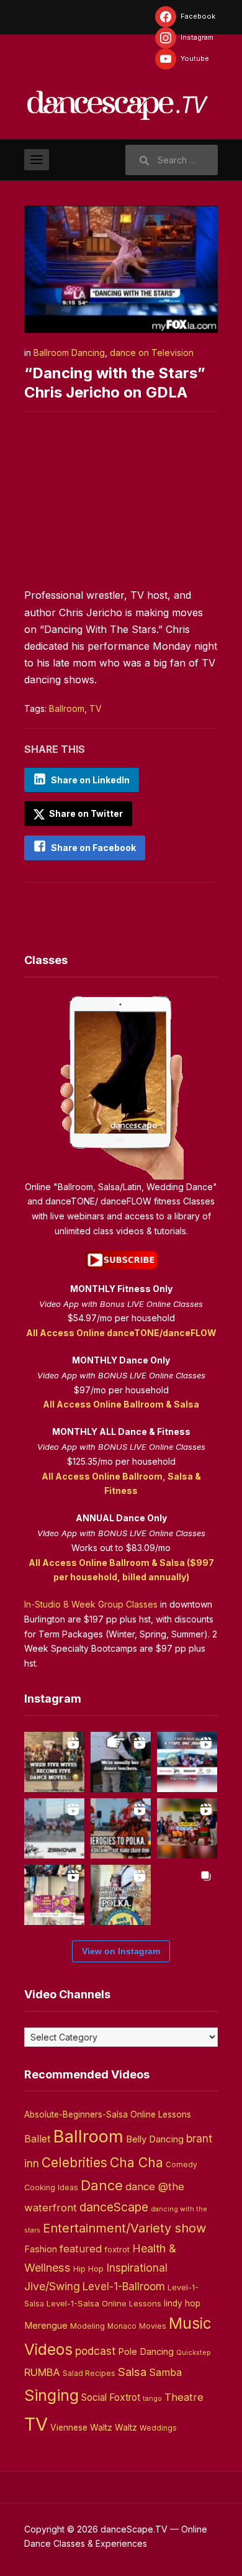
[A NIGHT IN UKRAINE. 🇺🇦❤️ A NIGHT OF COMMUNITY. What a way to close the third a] (187, 1828)
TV (96, 708)
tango (152, 2399)
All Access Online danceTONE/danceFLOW (121, 1333)
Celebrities (74, 2163)
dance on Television (152, 353)
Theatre (184, 2397)
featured (81, 2249)
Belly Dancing (155, 2139)
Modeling (87, 2326)
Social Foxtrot (111, 2397)
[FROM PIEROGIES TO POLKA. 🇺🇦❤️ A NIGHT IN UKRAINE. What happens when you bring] (121, 1828)
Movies (153, 2326)
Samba (165, 2373)
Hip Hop (88, 2269)
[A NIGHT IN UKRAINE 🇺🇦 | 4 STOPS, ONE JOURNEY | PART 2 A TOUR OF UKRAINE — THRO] (187, 1762)
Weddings (158, 2428)
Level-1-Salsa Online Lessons (104, 2303)
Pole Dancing (146, 2352)
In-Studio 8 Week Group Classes (91, 1604)
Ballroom (67, 708)
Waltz (126, 2428)
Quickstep (194, 2353)
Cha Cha (137, 2162)
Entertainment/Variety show (124, 2228)
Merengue (46, 2326)
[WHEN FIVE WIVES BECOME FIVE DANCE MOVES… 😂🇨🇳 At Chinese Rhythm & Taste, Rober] (54, 1762)
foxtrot (117, 2249)
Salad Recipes (89, 2373)
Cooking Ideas (51, 2187)
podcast (95, 2351)
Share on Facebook (93, 848)
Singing (52, 2395)
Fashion (41, 2249)
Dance (102, 2185)
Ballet (38, 2139)
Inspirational (137, 2268)
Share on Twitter (85, 813)
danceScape (114, 2207)
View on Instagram (121, 1951)
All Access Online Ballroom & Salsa (121, 1404)
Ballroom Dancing (69, 353)
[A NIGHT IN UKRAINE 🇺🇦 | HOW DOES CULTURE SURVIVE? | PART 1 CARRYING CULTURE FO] (54, 1828)
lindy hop (182, 2303)
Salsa (132, 2372)
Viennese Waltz (81, 2428)
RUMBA (42, 2372)
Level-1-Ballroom (124, 2286)
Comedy (181, 2165)
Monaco (122, 2326)
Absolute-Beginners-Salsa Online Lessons (108, 2114)
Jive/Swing (52, 2286)
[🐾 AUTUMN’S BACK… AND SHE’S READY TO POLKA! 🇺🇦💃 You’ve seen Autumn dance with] (121, 1895)
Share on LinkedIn (90, 780)
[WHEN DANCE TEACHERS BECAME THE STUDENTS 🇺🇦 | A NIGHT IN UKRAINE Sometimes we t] (121, 1762)
